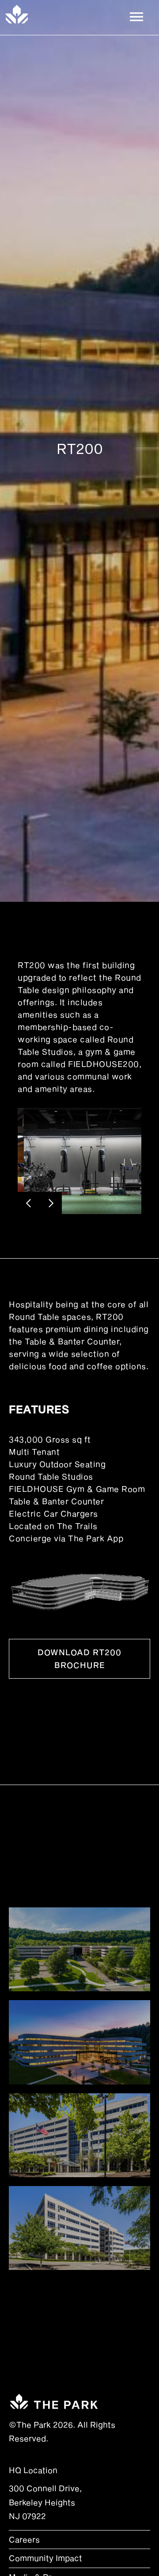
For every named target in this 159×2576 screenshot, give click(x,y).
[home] (17, 14)
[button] (136, 14)
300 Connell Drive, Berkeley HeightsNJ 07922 (45, 2502)
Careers (24, 2539)
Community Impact (45, 2558)
